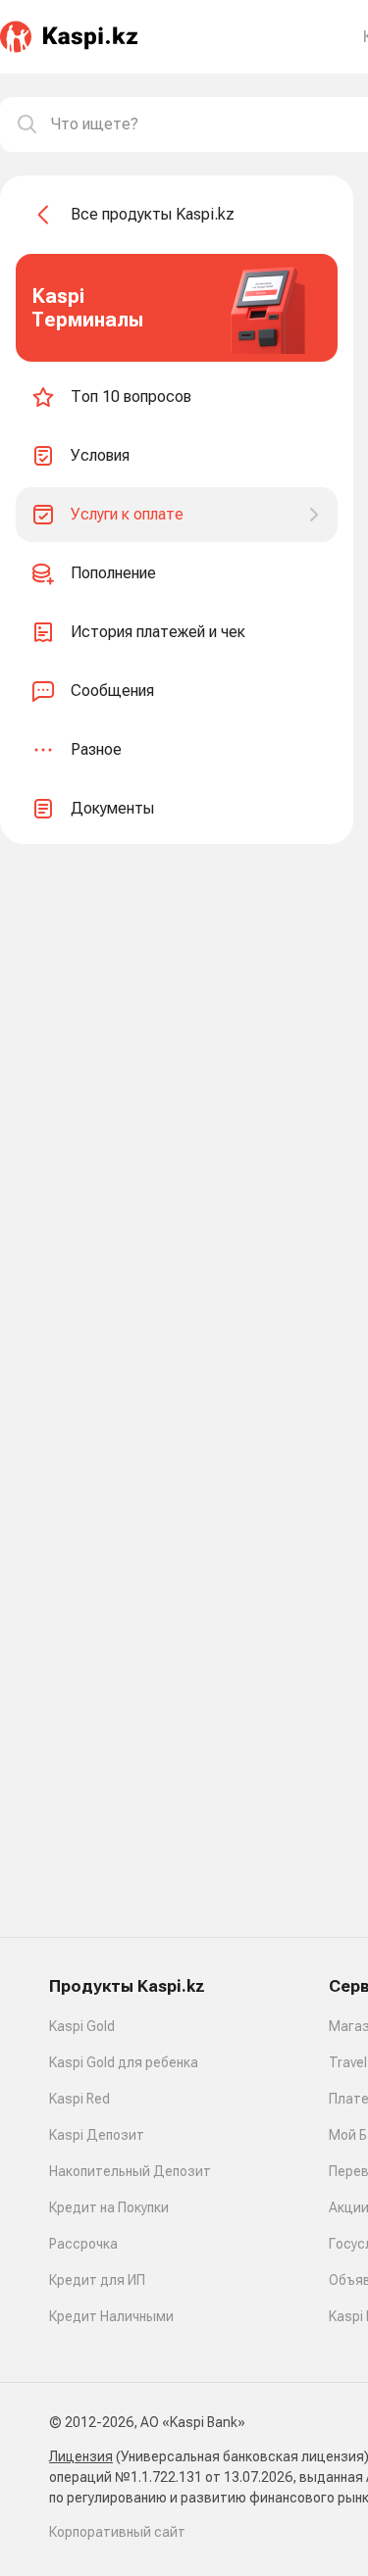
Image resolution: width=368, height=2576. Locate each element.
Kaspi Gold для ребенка (124, 2062)
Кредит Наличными (111, 2316)
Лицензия (81, 2456)
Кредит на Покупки (109, 2207)
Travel (348, 2062)
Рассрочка (83, 2244)
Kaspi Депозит (97, 2135)
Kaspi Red (79, 2099)
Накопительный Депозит (130, 2171)
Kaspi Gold (82, 2026)
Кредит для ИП (97, 2280)
